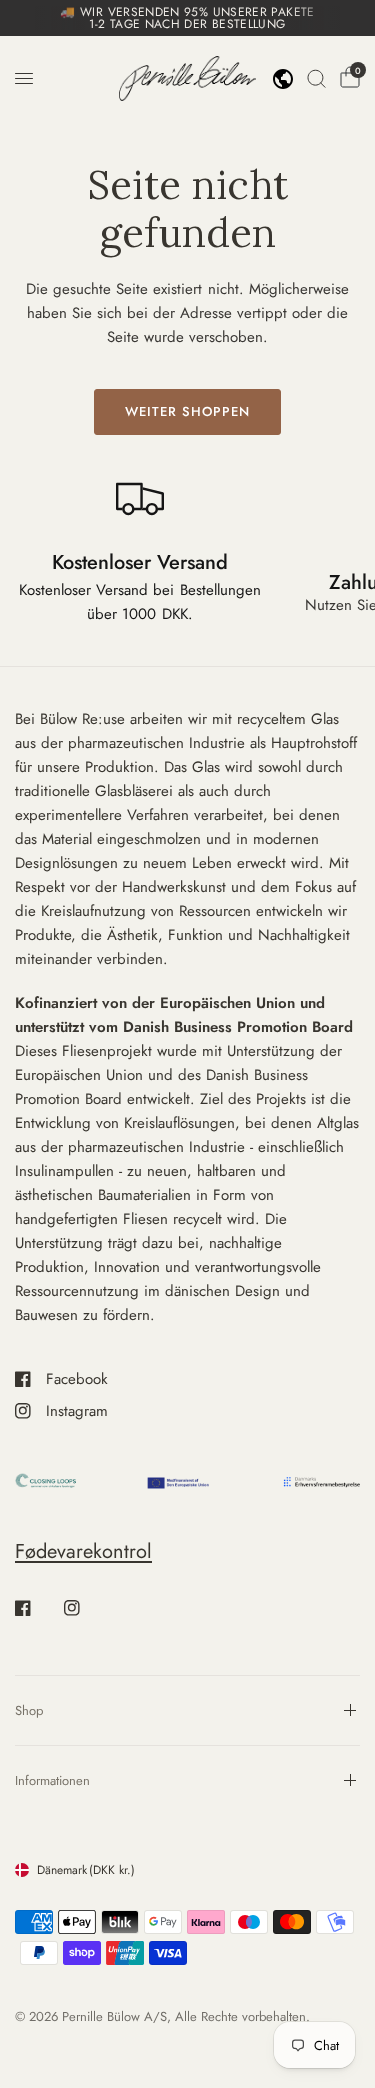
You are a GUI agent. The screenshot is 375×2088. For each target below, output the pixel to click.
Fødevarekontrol (83, 1551)
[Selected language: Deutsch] (283, 79)
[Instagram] (86, 1608)
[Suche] (316, 78)
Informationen (52, 1780)
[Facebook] (37, 1608)
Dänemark (86, 1870)
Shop (29, 1710)
